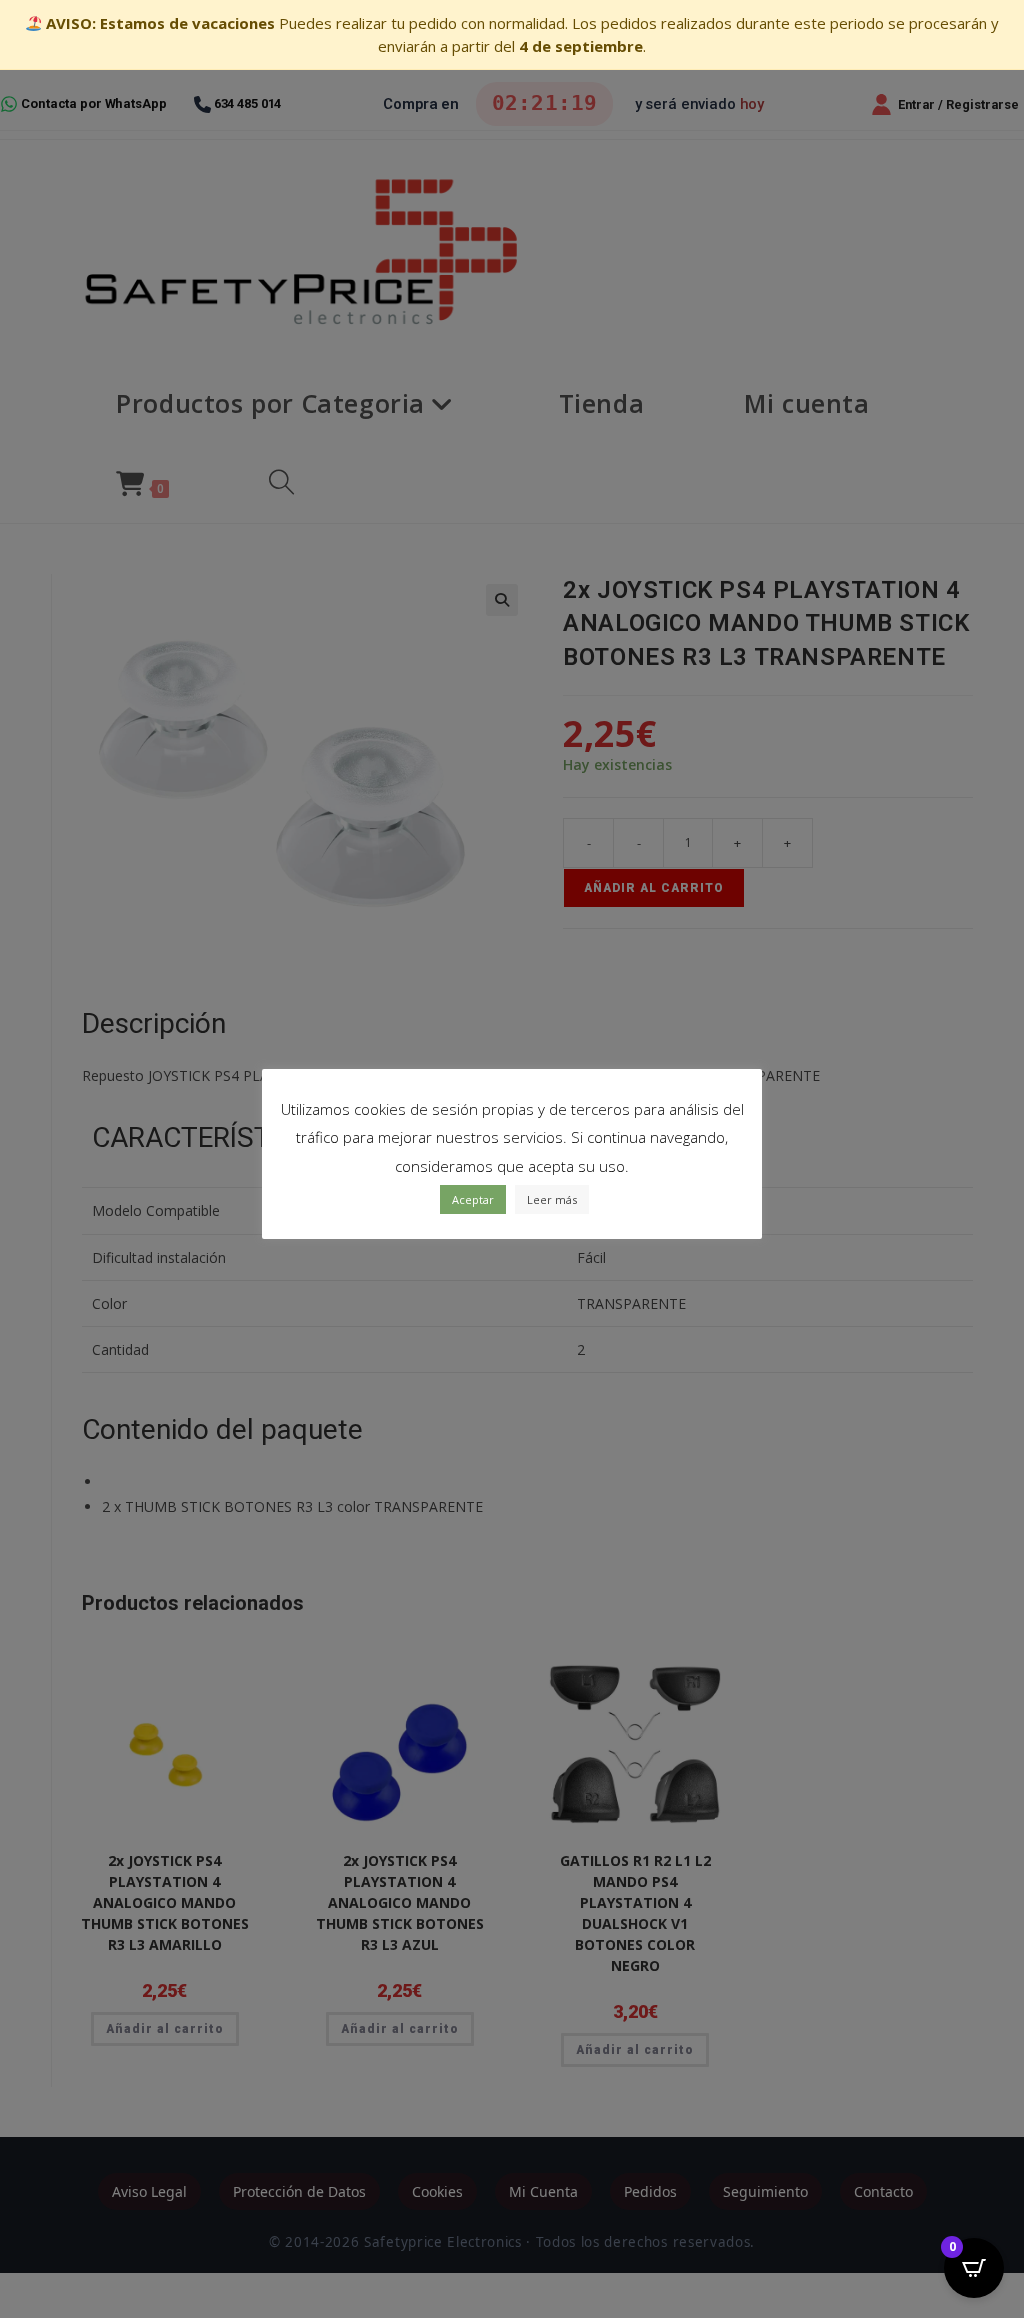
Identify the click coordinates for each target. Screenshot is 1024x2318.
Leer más (552, 1199)
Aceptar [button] (473, 1199)
